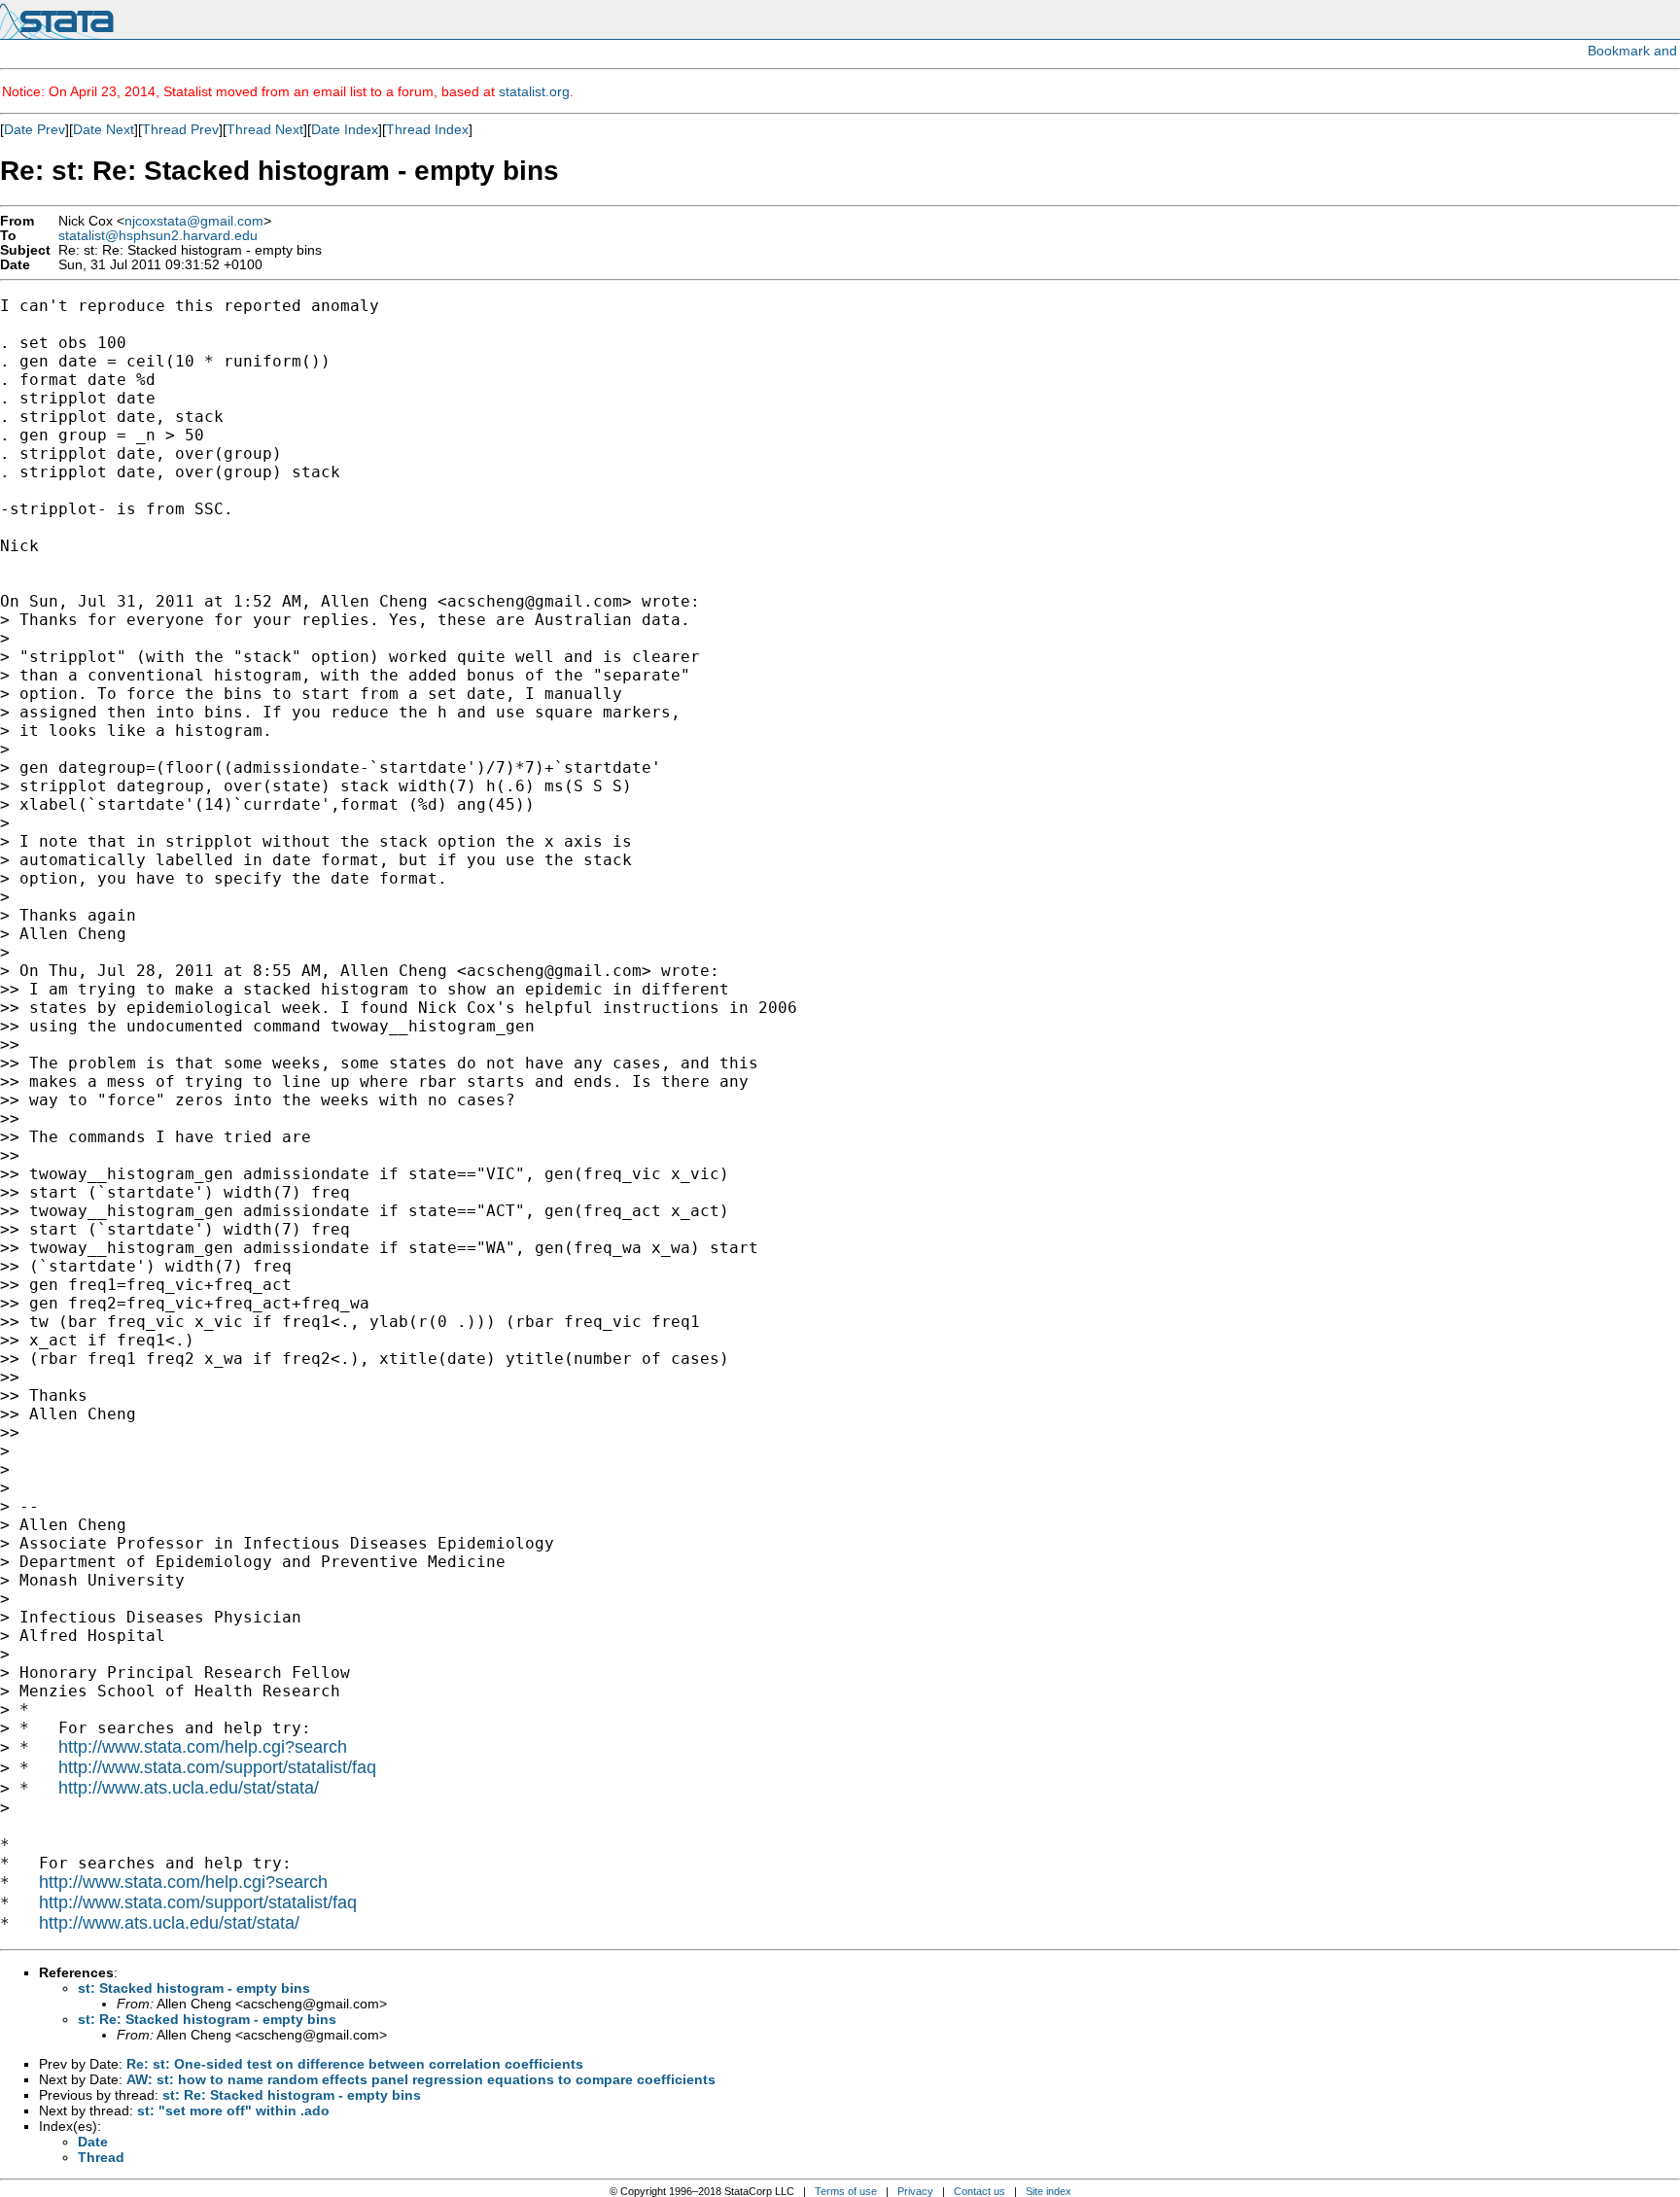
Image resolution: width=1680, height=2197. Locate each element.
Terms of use (846, 2191)
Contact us (980, 2191)
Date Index (345, 129)
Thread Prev (180, 129)
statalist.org (534, 91)
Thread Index (427, 129)
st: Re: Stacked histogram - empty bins (207, 2019)
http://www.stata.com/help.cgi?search (203, 1747)
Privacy (915, 2191)
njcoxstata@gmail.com (194, 221)
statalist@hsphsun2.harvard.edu (158, 236)
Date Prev (35, 129)
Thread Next (265, 129)
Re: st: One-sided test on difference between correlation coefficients (355, 2064)
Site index (1049, 2191)
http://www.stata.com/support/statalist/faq (217, 1767)
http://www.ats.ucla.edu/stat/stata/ (189, 1788)
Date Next (104, 129)
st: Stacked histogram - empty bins (194, 1988)
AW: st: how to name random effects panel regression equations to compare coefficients (421, 2079)
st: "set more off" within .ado (233, 2110)
